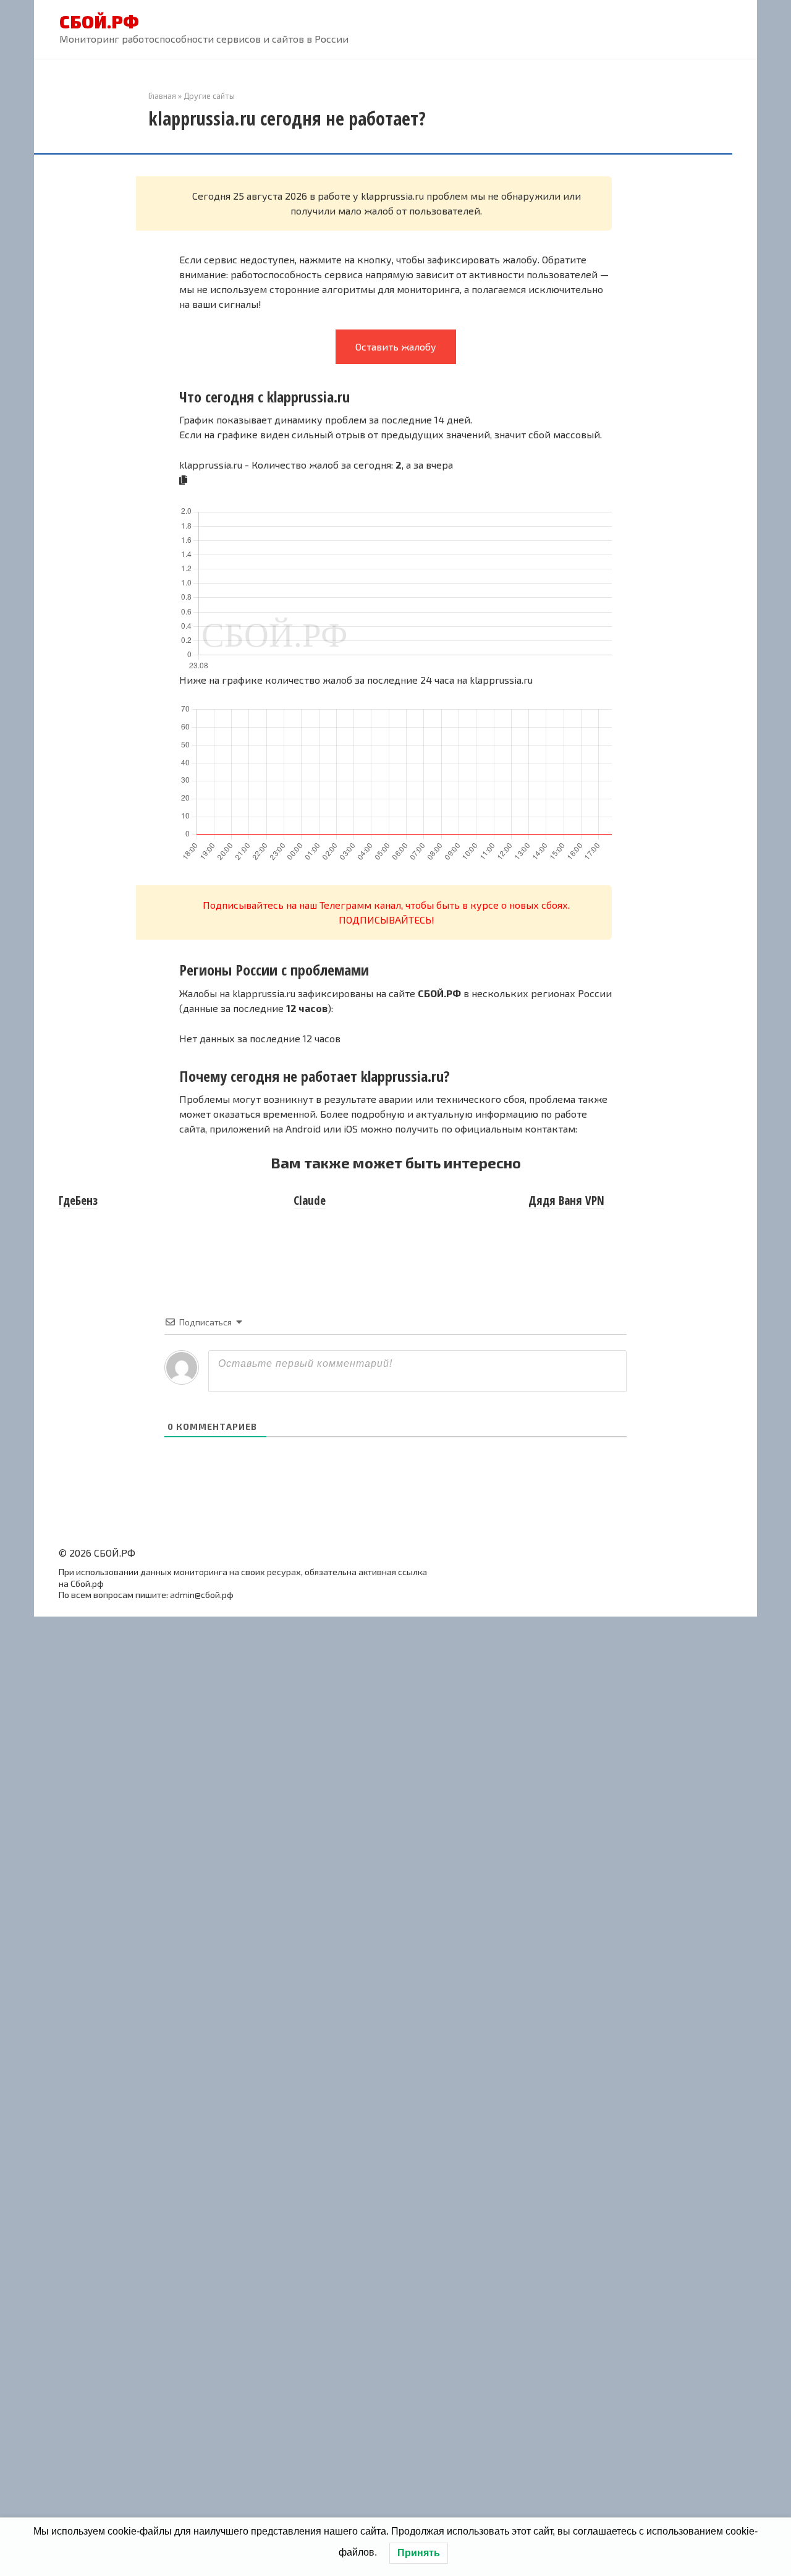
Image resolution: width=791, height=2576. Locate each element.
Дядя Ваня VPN (566, 1201)
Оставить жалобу (396, 346)
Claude (310, 1201)
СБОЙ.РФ (99, 22)
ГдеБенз (78, 1201)
